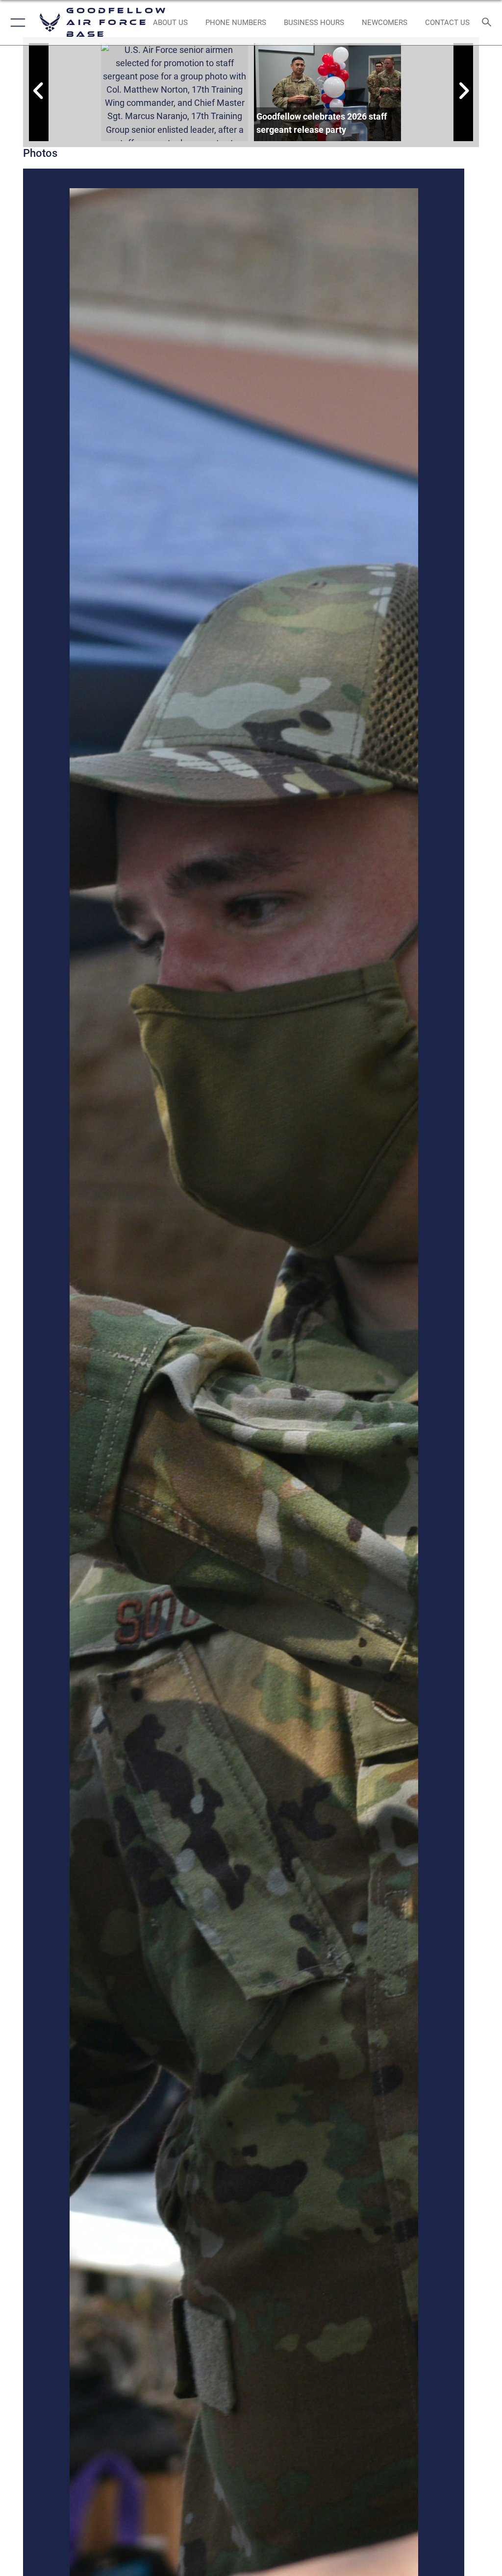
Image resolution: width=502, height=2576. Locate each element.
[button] (16, 23)
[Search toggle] (489, 23)
